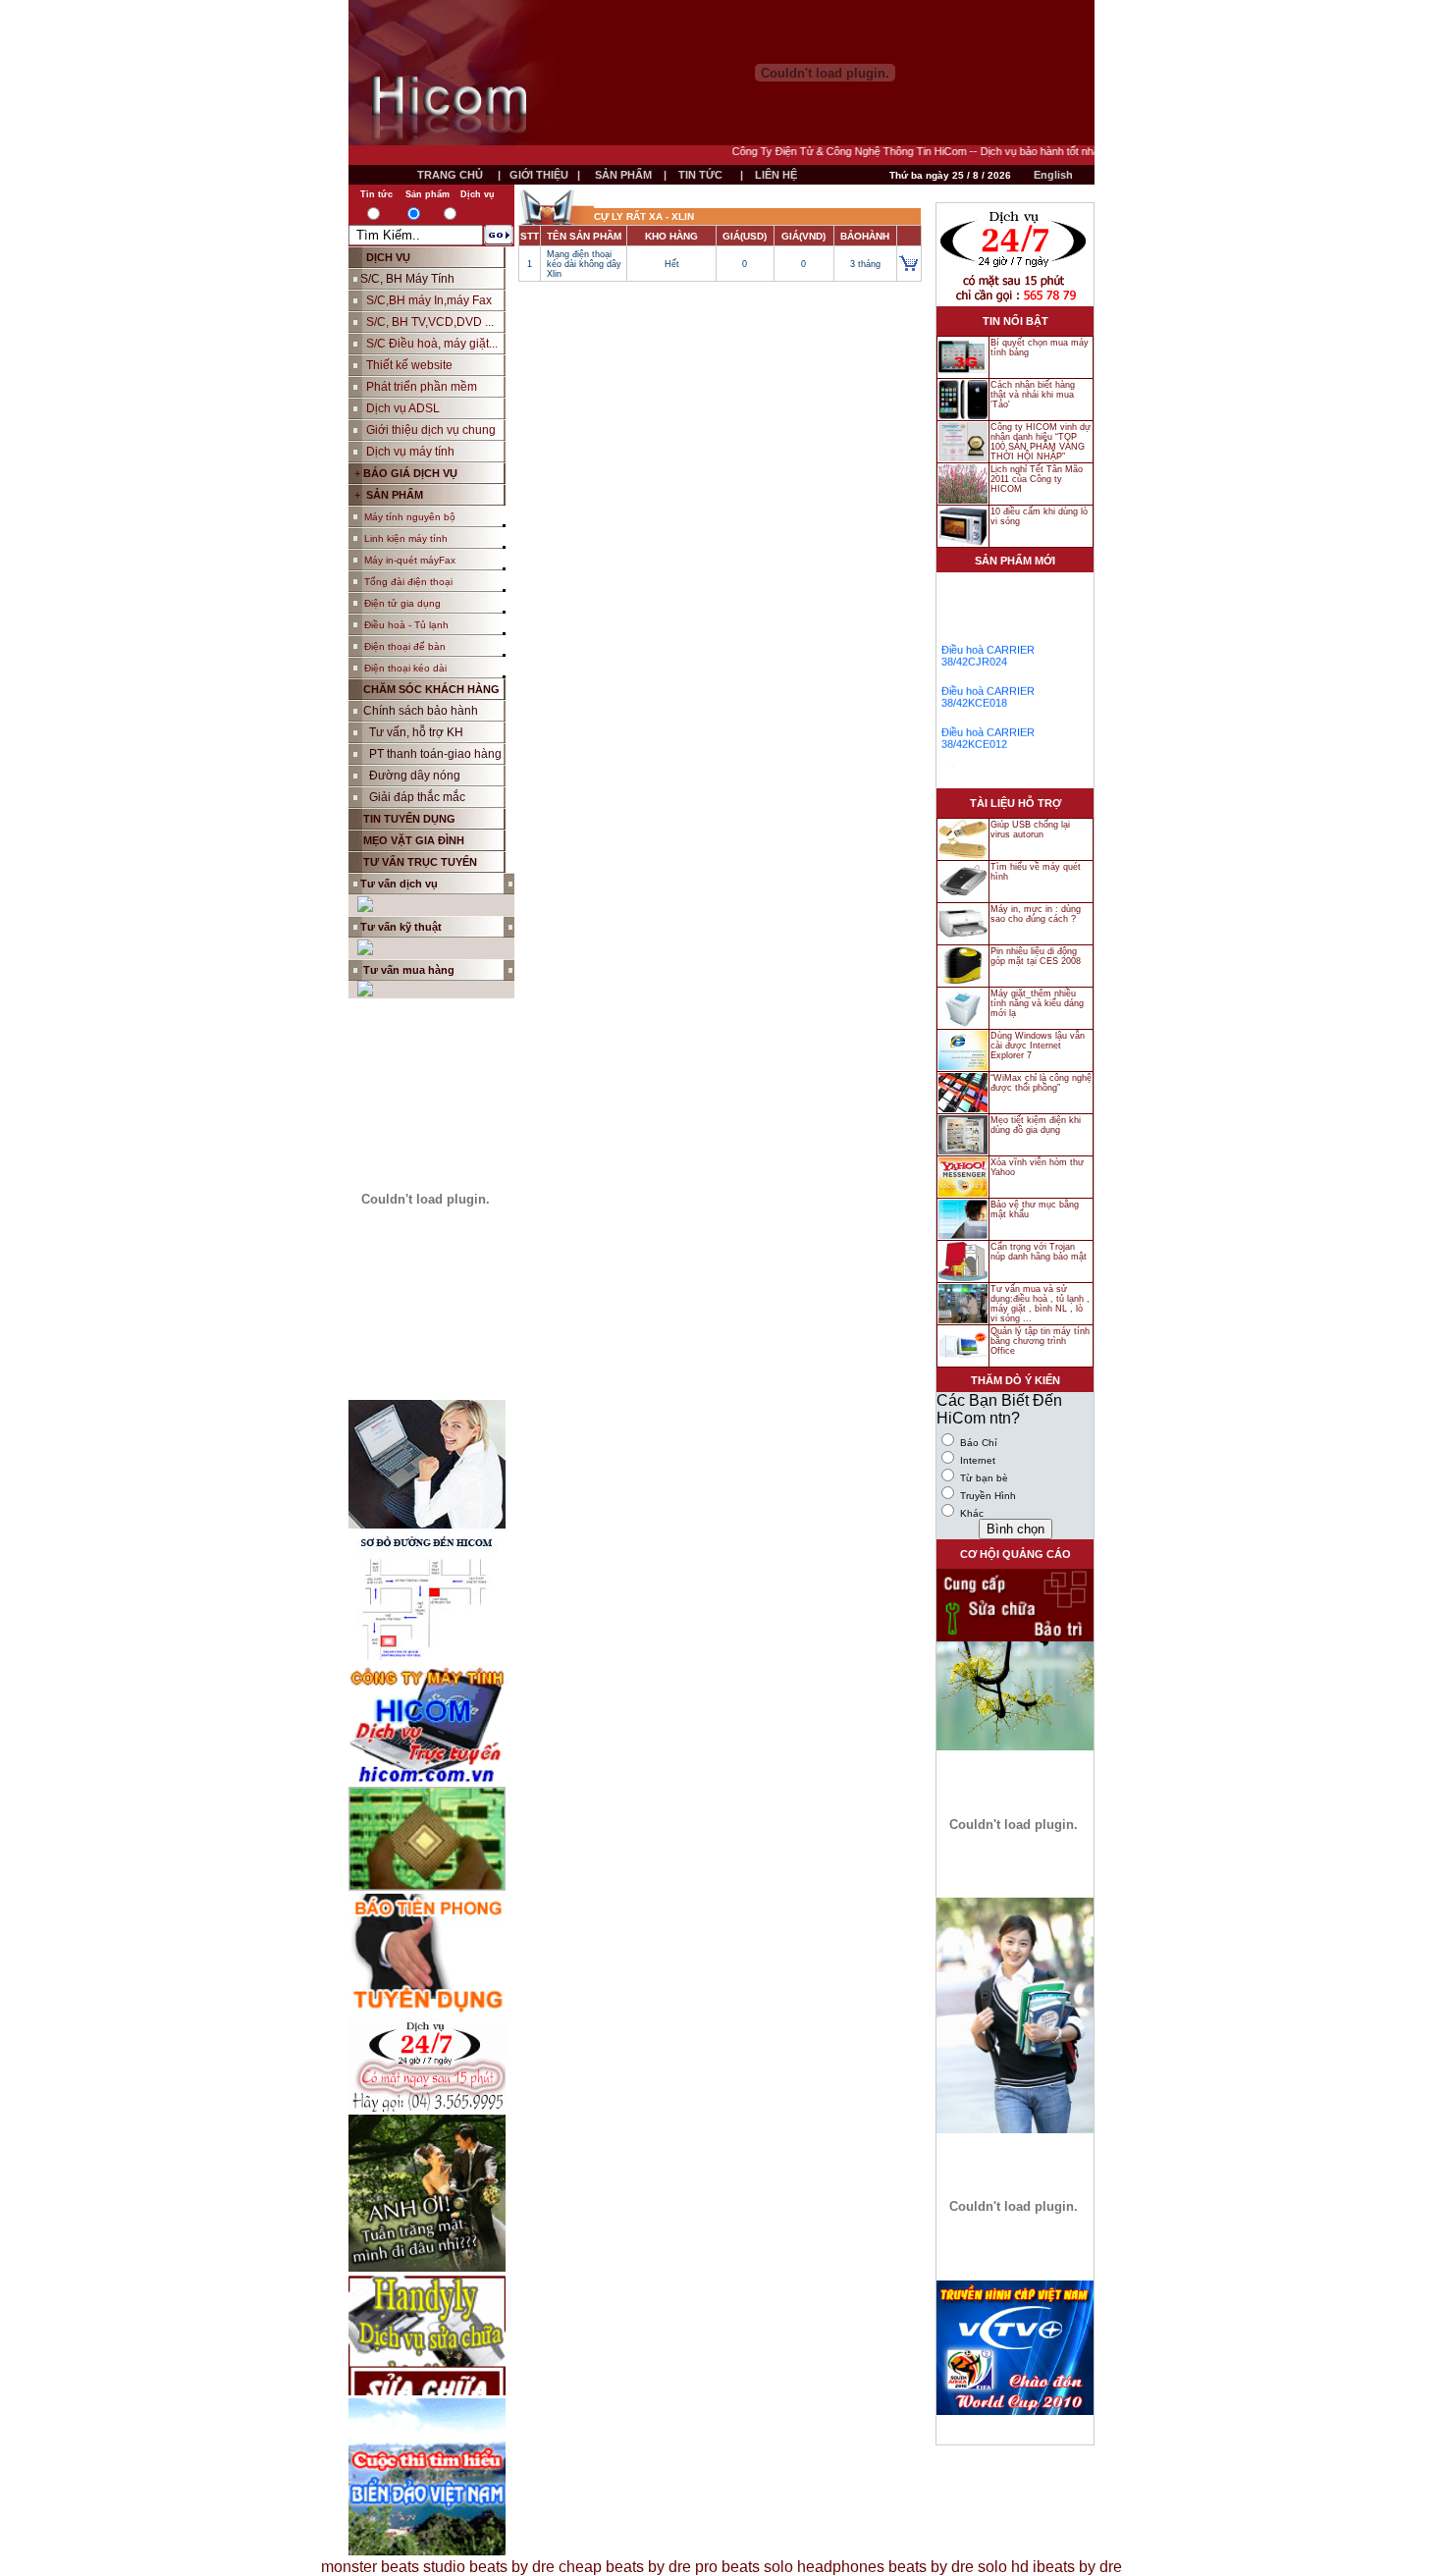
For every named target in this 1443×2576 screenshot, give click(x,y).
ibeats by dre (1077, 2567)
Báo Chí (977, 1443)
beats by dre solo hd (959, 2567)
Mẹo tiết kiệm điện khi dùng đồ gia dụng (1036, 1125)
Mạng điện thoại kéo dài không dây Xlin (584, 264)
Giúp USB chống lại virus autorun (1030, 830)
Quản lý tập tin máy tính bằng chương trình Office (1040, 1341)
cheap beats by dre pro (638, 2567)
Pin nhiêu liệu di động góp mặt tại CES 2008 (1036, 956)
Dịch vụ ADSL (403, 408)
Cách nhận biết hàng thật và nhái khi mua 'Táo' (1033, 395)
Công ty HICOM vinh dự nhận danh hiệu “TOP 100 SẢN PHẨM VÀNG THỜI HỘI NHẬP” (1041, 442)
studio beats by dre (489, 2567)
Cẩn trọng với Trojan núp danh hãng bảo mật (1039, 1252)
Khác (970, 1513)
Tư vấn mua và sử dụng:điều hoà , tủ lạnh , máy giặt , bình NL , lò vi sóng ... (1040, 1304)
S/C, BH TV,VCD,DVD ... (430, 322)
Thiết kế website (409, 365)
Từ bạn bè (983, 1478)
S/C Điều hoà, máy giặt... (432, 344)
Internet (976, 1460)
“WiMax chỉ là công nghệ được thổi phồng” (1041, 1083)
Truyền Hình (987, 1496)
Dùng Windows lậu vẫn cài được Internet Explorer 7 (1038, 1046)
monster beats (370, 2567)
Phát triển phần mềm (422, 387)
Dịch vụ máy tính (410, 452)
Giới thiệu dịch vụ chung (431, 430)
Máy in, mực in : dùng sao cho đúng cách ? (1036, 914)
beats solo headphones (803, 2567)
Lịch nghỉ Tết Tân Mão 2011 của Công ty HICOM (1037, 479)
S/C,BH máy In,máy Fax (429, 300)
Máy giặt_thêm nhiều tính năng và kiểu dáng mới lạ (1037, 1003)
